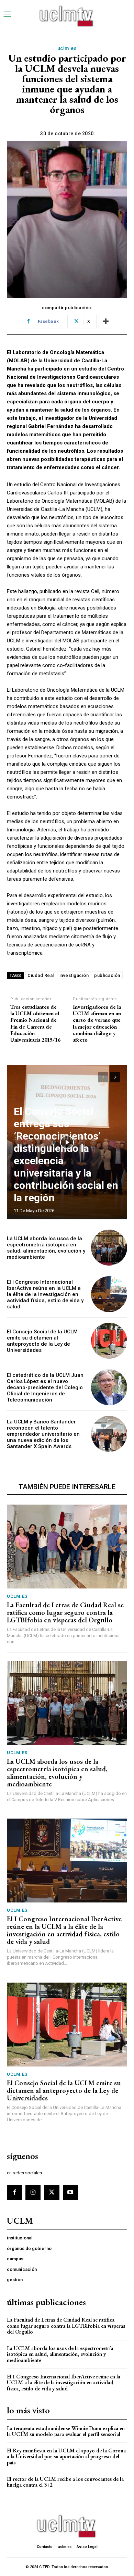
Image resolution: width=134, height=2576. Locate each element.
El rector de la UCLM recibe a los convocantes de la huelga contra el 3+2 (65, 2482)
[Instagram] (33, 2192)
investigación (74, 975)
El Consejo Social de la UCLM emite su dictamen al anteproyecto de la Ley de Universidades (42, 1341)
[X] (52, 2192)
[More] (106, 322)
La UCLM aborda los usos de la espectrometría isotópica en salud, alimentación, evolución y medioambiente (46, 1248)
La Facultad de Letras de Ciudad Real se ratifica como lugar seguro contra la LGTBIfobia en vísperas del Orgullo (65, 1612)
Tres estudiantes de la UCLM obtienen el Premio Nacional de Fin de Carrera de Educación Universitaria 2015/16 (35, 1023)
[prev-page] (103, 1077)
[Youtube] (70, 2192)
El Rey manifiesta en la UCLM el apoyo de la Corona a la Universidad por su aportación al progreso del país (66, 2456)
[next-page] (115, 1077)
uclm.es (67, 48)
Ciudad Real (41, 975)
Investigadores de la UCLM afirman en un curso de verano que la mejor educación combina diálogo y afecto (97, 1023)
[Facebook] (14, 2192)
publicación (107, 975)
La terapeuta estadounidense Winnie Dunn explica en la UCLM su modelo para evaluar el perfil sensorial (66, 2431)
